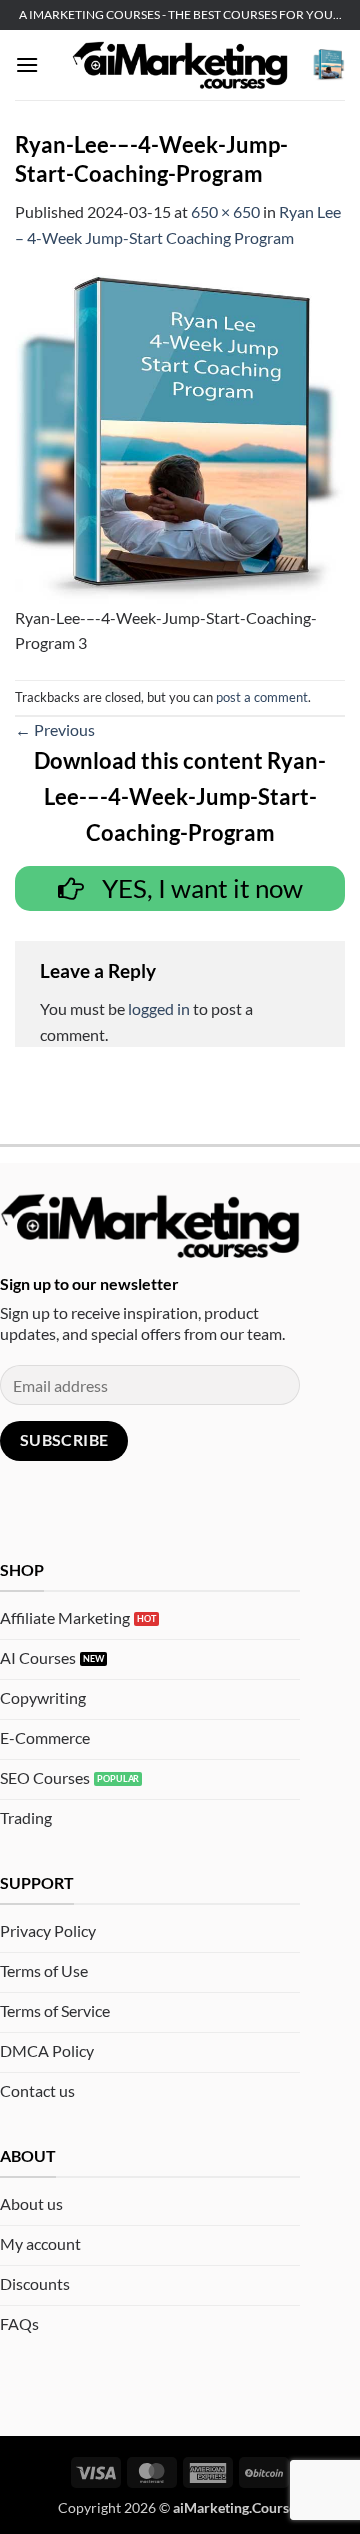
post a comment (262, 697)
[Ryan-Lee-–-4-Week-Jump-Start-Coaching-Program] (180, 437)
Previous (55, 729)
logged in (159, 1008)
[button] (27, 64)
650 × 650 (225, 211)
